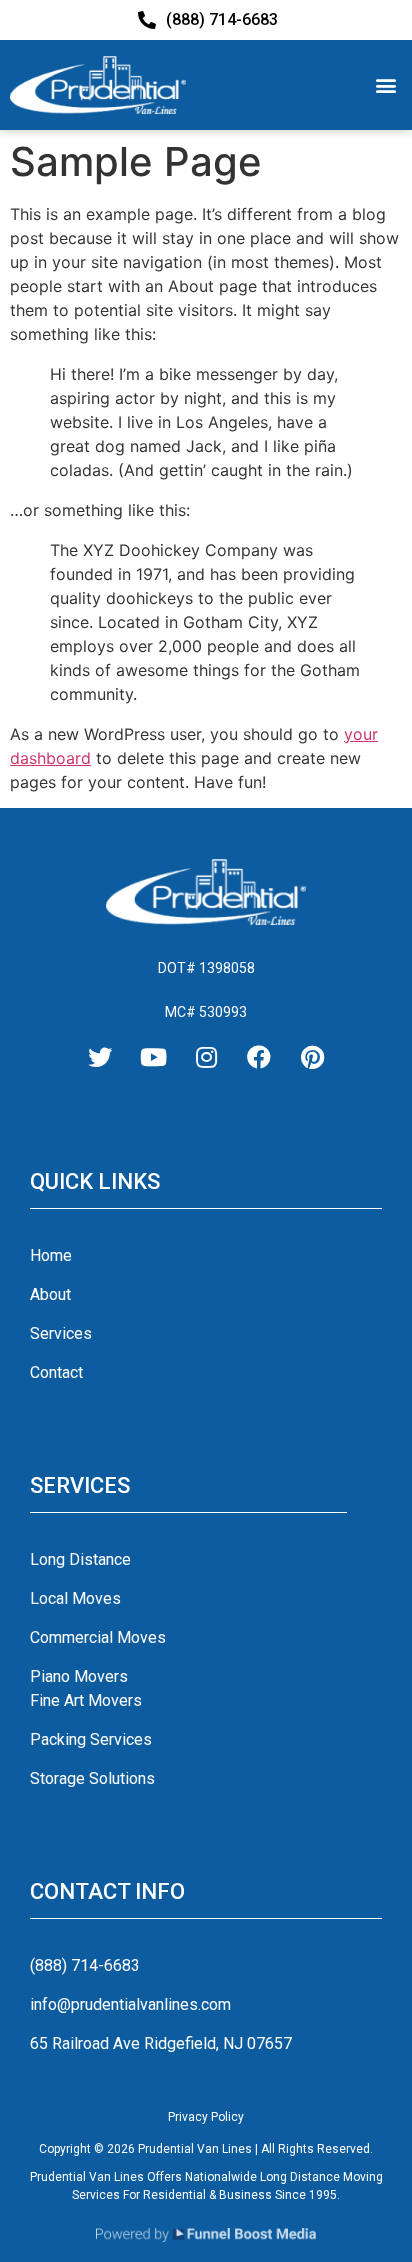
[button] (385, 84)
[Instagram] (206, 1057)
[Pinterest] (312, 1057)
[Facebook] (259, 1057)
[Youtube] (153, 1057)
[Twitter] (100, 1057)
